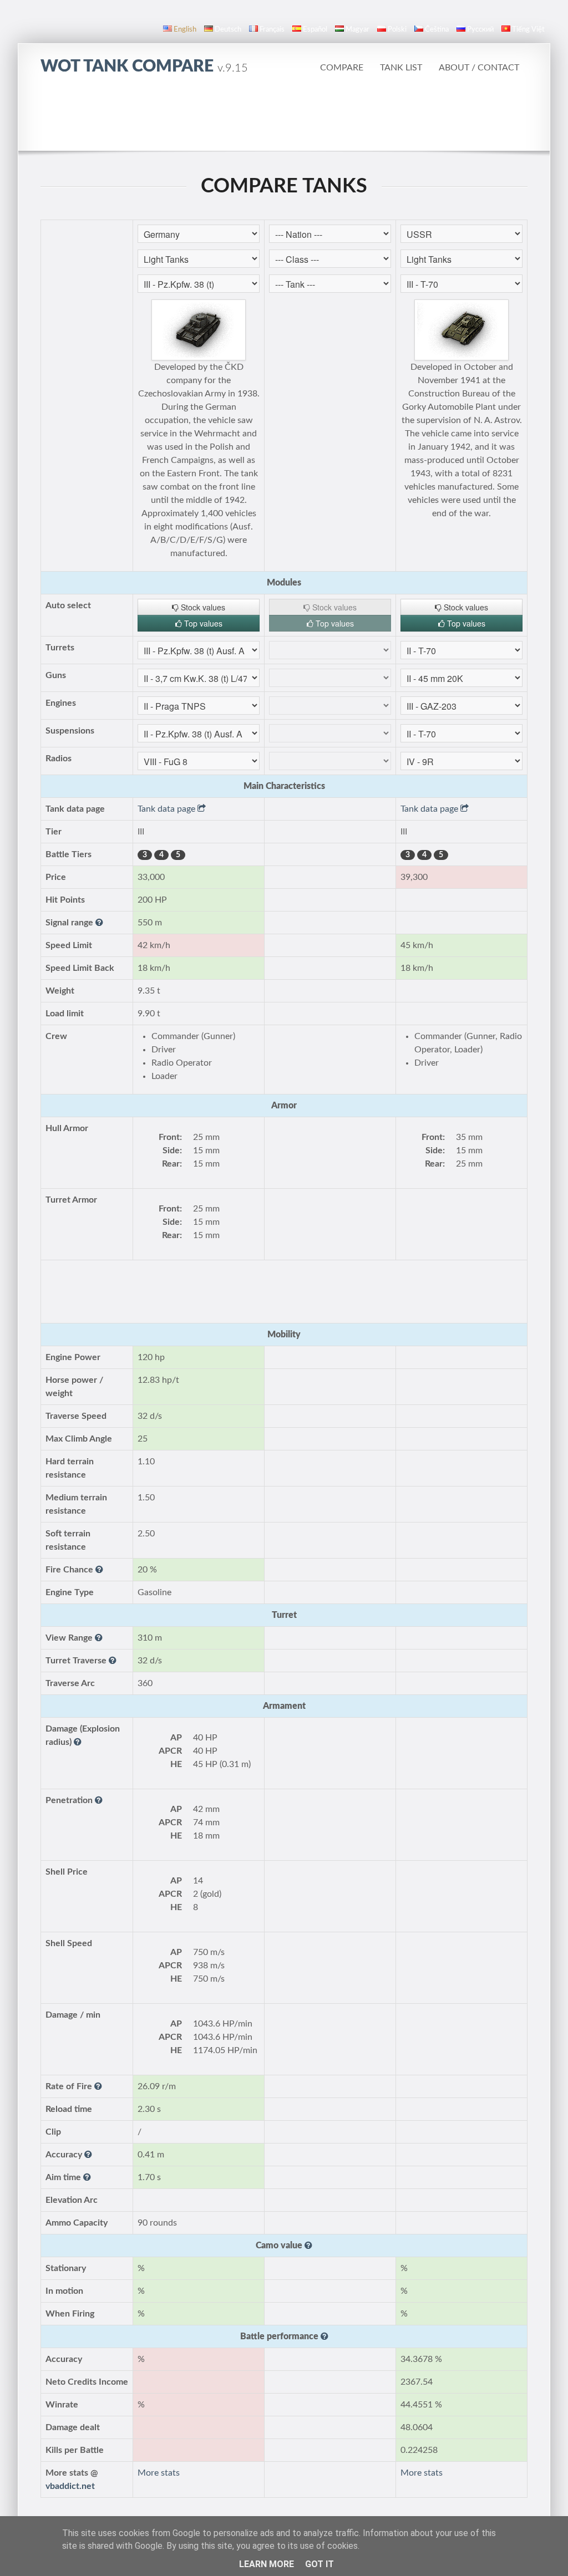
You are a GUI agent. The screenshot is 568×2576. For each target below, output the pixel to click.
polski (397, 30)
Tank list (401, 68)
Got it (319, 2564)
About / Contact (479, 68)
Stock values (202, 607)
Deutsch (228, 30)
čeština (437, 30)
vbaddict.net (70, 2486)
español (315, 30)
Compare (342, 68)
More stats (159, 2473)
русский (480, 30)
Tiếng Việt (528, 30)
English (185, 30)
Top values (202, 623)
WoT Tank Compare (144, 67)
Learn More (267, 2564)
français (272, 30)
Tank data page (168, 809)
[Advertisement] (284, 119)
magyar (357, 30)
